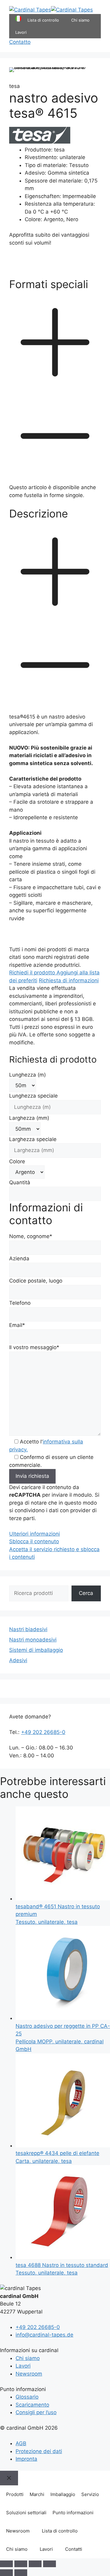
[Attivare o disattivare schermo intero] (21, 2564)
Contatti (74, 2549)
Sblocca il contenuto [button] (34, 1541)
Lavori (21, 32)
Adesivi (18, 1660)
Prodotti (15, 2494)
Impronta (26, 2459)
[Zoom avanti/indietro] (6, 2564)
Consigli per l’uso (36, 2412)
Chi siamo (80, 20)
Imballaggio (63, 2494)
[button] (55, 381)
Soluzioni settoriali (26, 2513)
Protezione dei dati (39, 2451)
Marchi (37, 2494)
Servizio (90, 2494)
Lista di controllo (60, 2531)
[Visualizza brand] (40, 142)
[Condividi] (35, 2564)
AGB (21, 2443)
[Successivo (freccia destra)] (21, 2573)
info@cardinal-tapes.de (44, 2335)
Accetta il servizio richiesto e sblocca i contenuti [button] (54, 1553)
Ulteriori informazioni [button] (35, 1534)
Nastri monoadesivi (33, 1640)
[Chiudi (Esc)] (50, 2564)
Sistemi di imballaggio (36, 1650)
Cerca (86, 1593)
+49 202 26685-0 (43, 1732)
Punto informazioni (73, 2513)
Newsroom (29, 2374)
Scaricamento (32, 2405)
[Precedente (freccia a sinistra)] (6, 2573)
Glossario (27, 2397)
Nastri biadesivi (28, 1629)
